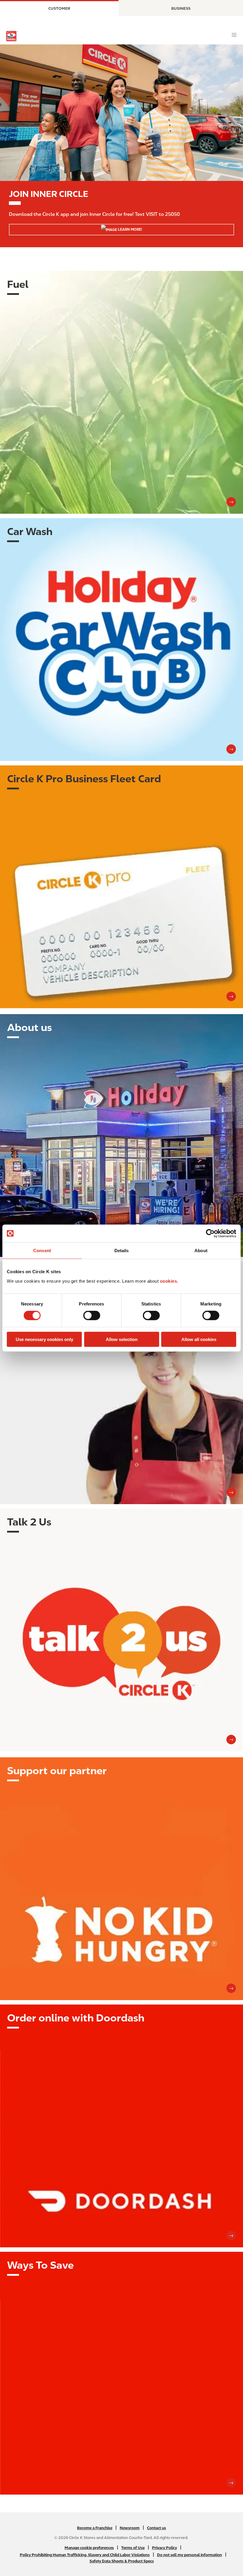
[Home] (12, 36)
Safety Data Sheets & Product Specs (122, 2561)
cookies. (169, 1281)
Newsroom (130, 2528)
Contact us (156, 2528)
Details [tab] (122, 1251)
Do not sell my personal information (190, 2555)
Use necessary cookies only (44, 1339)
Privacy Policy (164, 2548)
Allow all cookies (199, 1339)
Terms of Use (133, 2548)
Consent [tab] (42, 1251)
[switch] (92, 1316)
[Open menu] (234, 35)
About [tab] (201, 1251)
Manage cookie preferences (89, 2548)
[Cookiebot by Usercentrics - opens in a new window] (210, 1234)
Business (181, 8)
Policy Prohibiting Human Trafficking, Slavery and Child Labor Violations (85, 2555)
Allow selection (122, 1339)
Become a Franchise (95, 2528)
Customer (59, 8)
